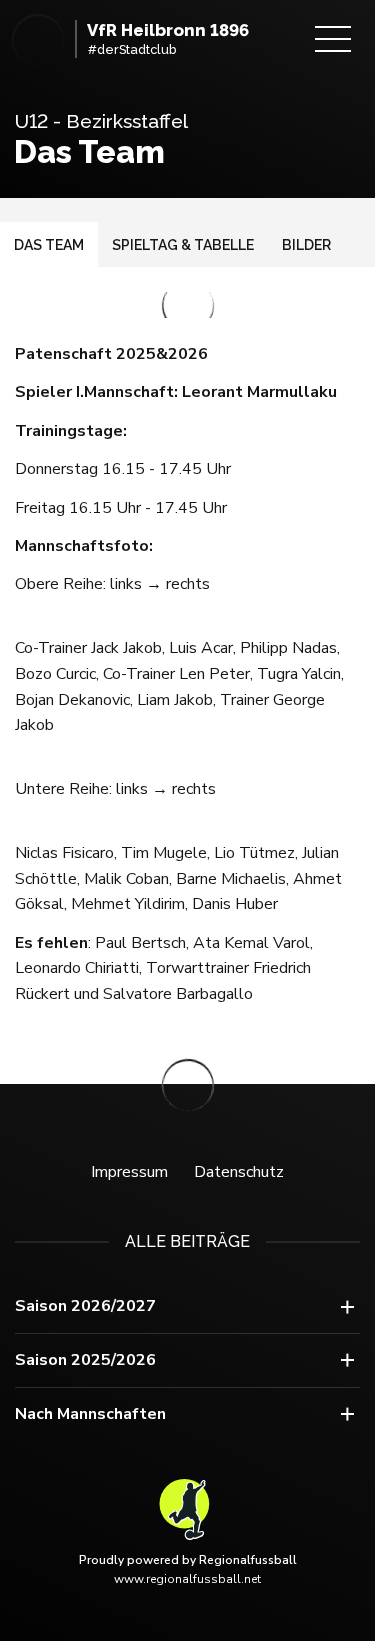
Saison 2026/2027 (85, 1306)
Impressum (129, 1172)
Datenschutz (239, 1172)
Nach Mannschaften (90, 1414)
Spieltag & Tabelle (183, 245)
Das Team (49, 245)
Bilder (306, 245)
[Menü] (333, 39)
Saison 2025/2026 (85, 1360)
